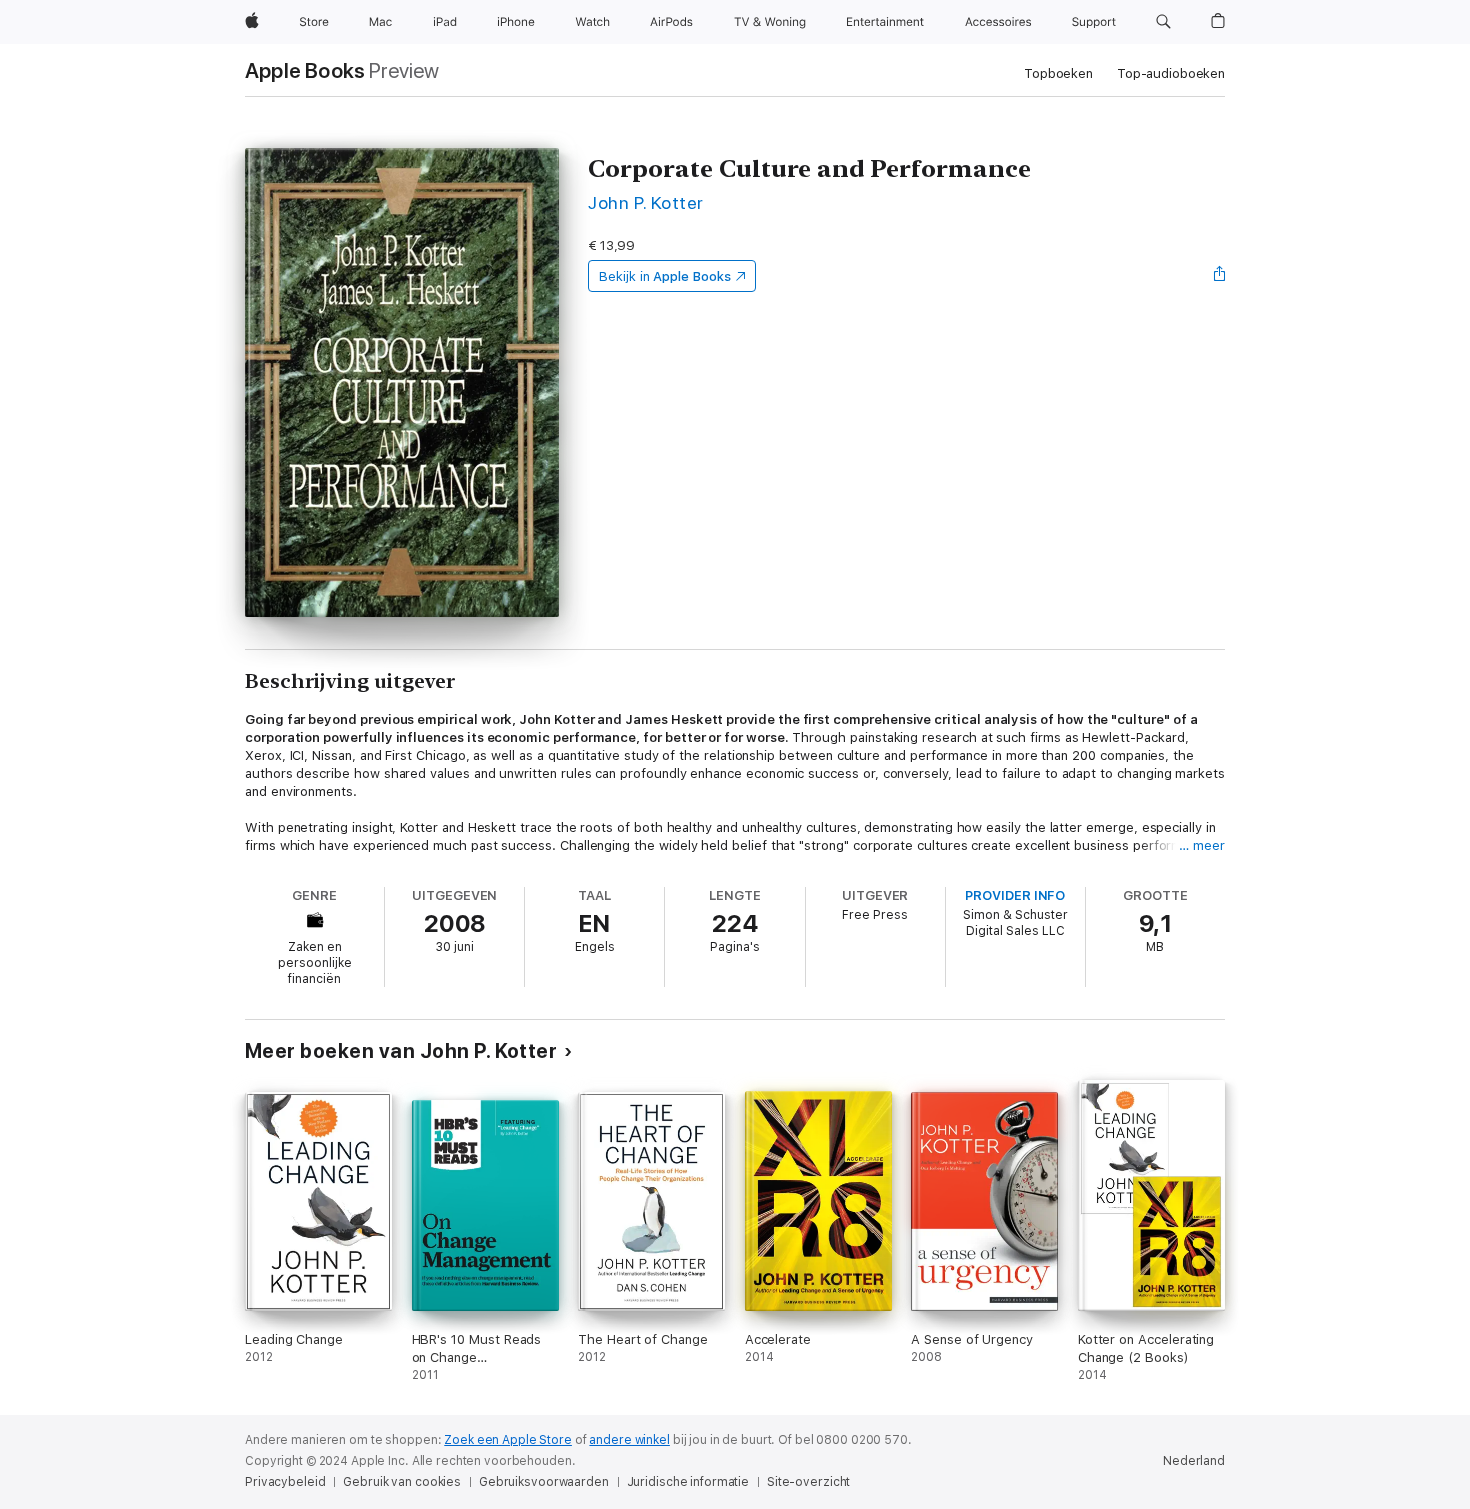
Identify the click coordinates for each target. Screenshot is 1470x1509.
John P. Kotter (646, 202)
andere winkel (629, 1440)
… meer (1202, 845)
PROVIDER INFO (1015, 895)
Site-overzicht (808, 1482)
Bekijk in (665, 276)
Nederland (1194, 1461)
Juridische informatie (688, 1482)
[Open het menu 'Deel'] (1220, 276)
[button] (1163, 22)
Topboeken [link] (1058, 73)
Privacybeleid (285, 1482)
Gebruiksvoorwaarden (544, 1482)
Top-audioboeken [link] (1171, 73)
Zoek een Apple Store (508, 1440)
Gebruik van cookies (402, 1482)
